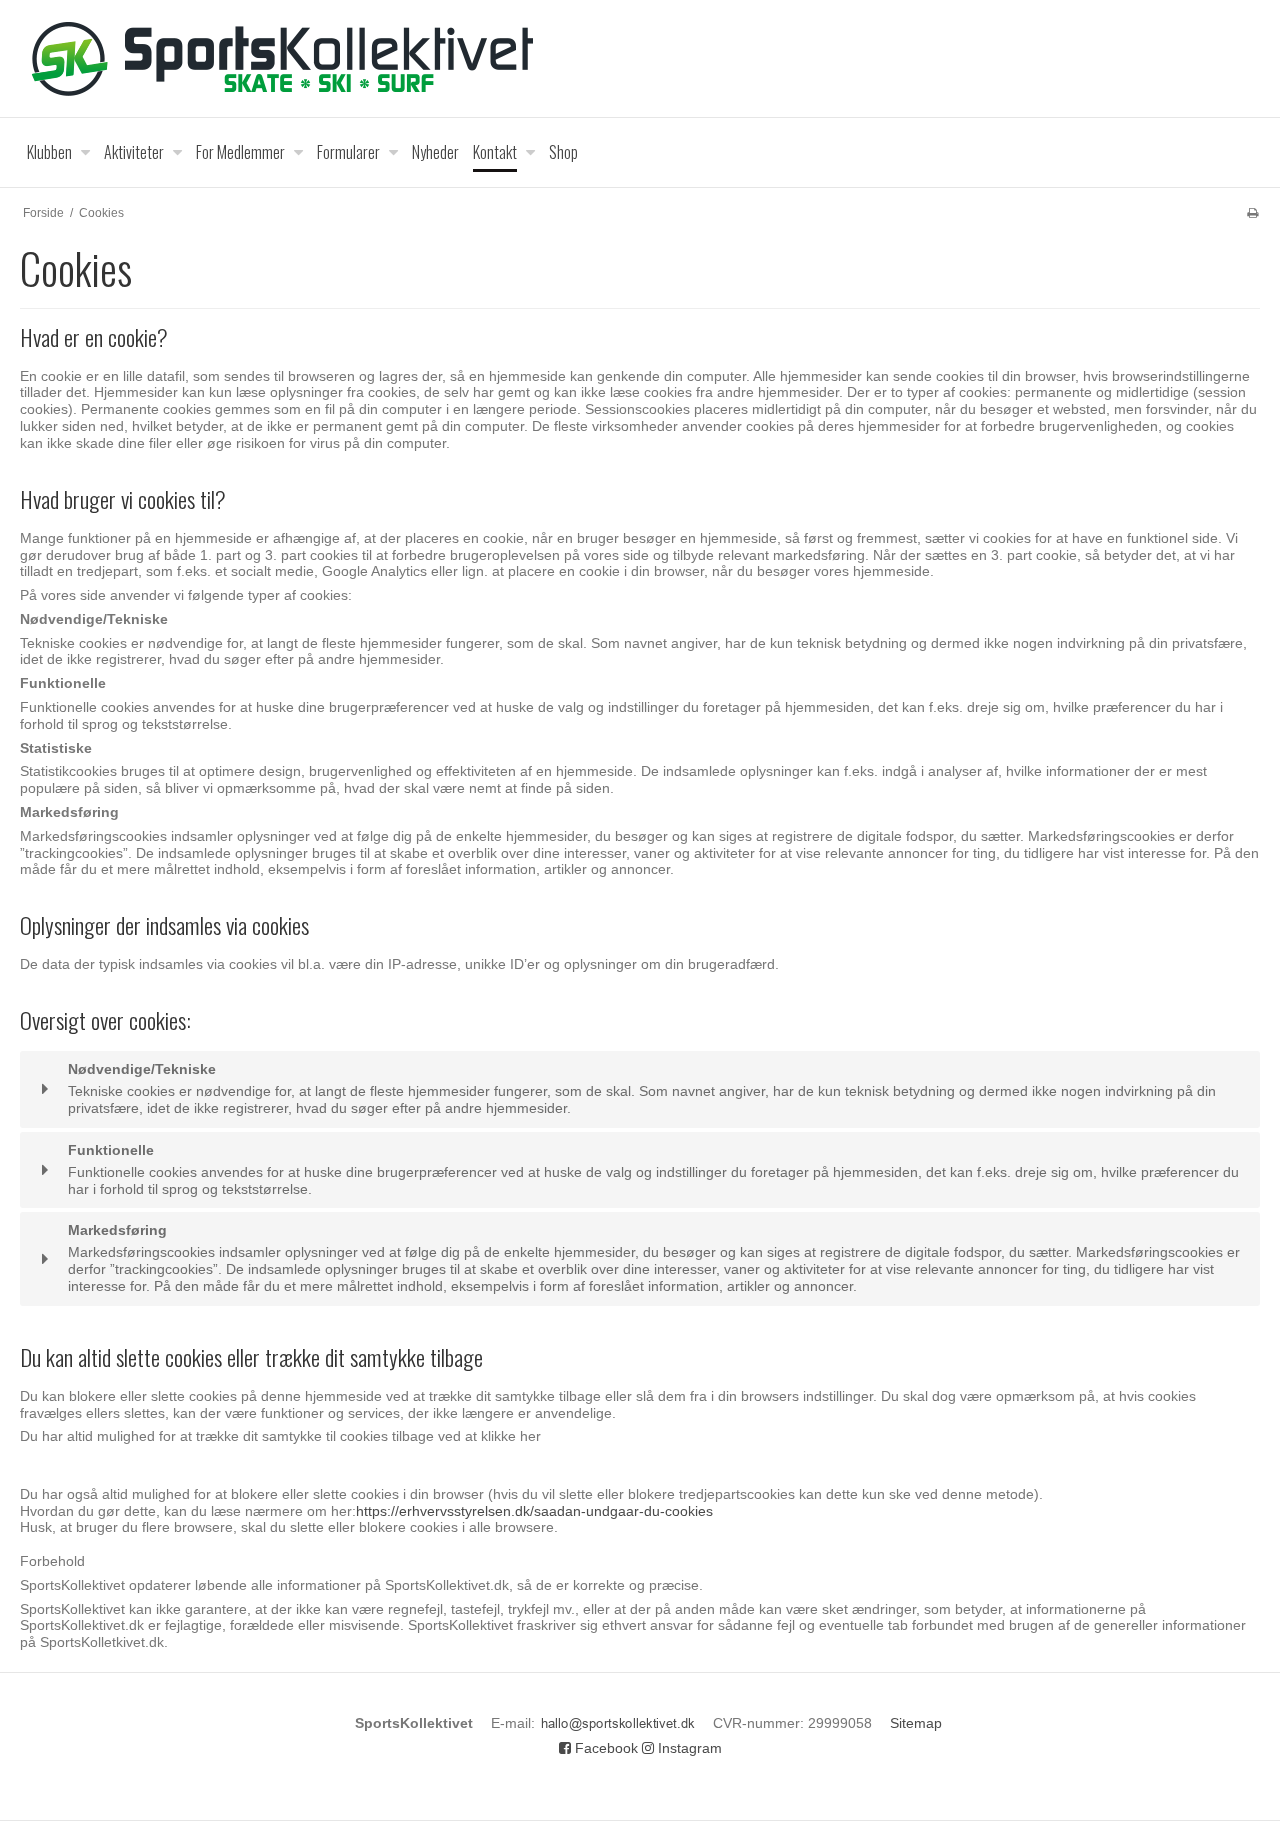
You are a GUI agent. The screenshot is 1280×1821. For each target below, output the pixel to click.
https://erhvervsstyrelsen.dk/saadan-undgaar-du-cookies (534, 1511)
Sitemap (916, 1723)
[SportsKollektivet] (640, 58)
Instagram (688, 1748)
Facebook (604, 1748)
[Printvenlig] (1252, 213)
